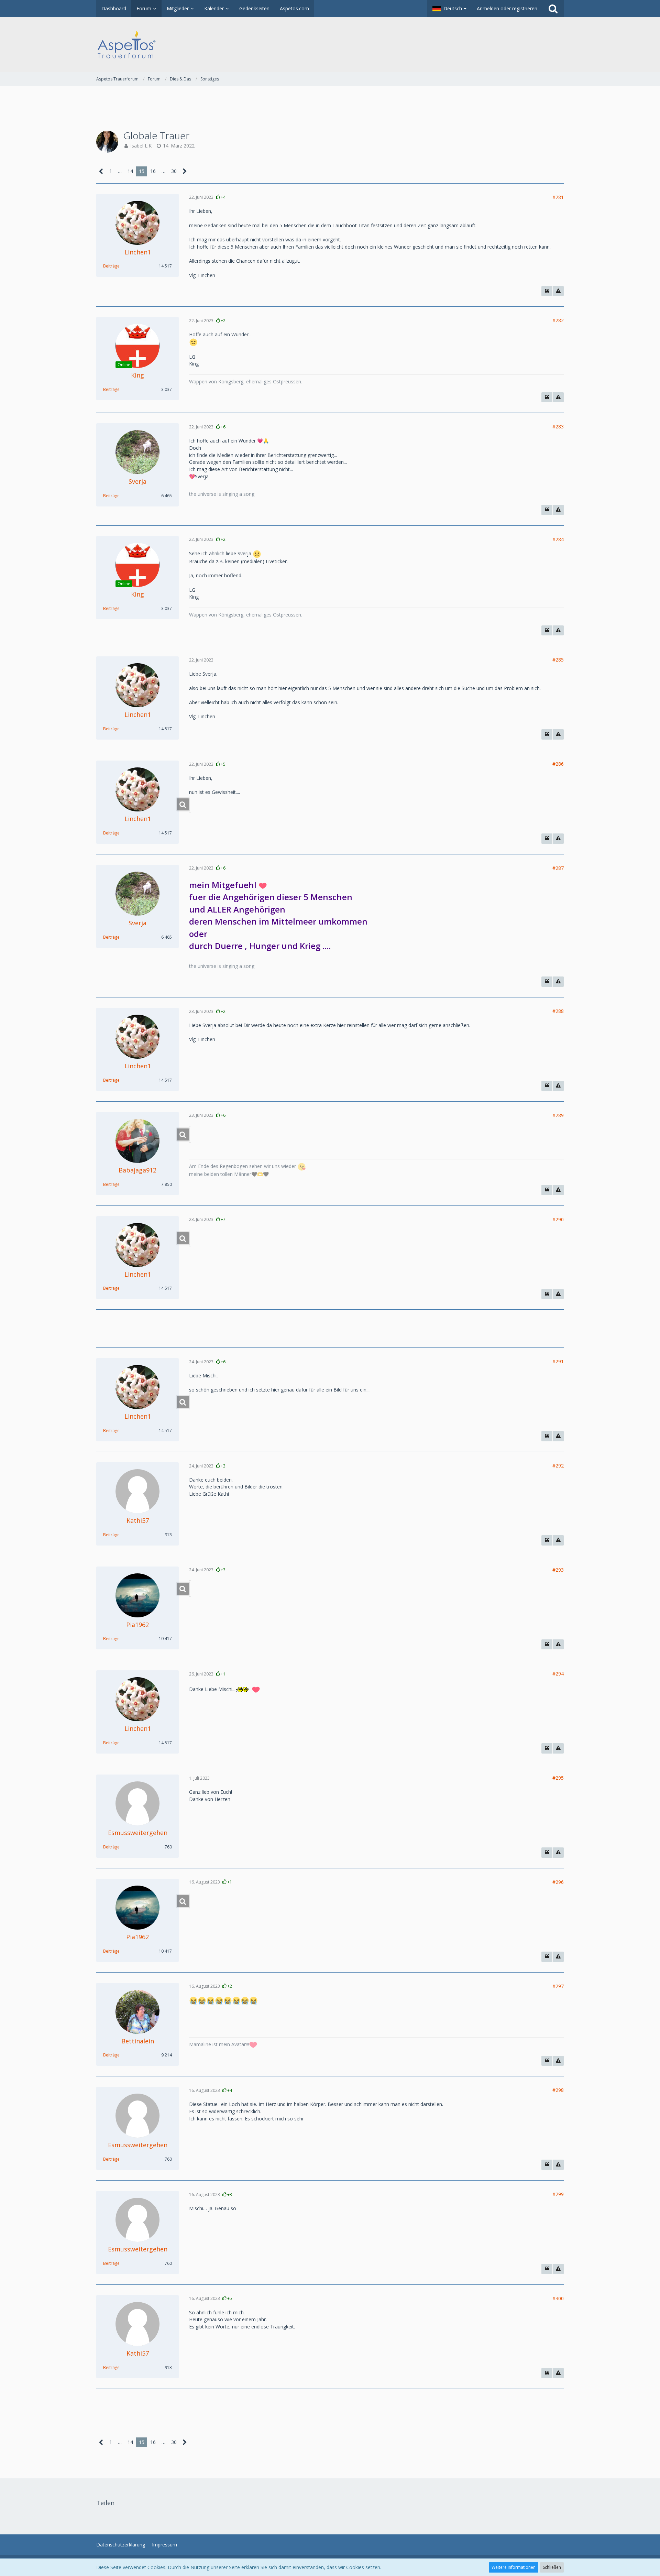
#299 (558, 2194)
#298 (558, 2090)
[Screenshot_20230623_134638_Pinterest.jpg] (190, 1402)
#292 (558, 1466)
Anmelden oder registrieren (507, 8)
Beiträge (111, 266)
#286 (558, 764)
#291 (558, 1361)
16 (153, 171)
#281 (558, 197)
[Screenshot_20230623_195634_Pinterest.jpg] (190, 1238)
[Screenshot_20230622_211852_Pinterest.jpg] (190, 804)
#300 (558, 2298)
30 (174, 171)
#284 (558, 539)
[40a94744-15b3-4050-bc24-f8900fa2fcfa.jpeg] (190, 1589)
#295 (558, 1778)
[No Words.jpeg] (190, 1901)
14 (130, 171)
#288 (558, 1011)
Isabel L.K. (141, 146)
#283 (558, 427)
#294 (558, 1674)
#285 (558, 660)
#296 (558, 1882)
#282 (558, 320)
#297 (558, 1986)
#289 (558, 1115)
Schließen (552, 2567)
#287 (558, 868)
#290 (558, 1219)
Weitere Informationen (514, 2567)
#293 (558, 1570)
